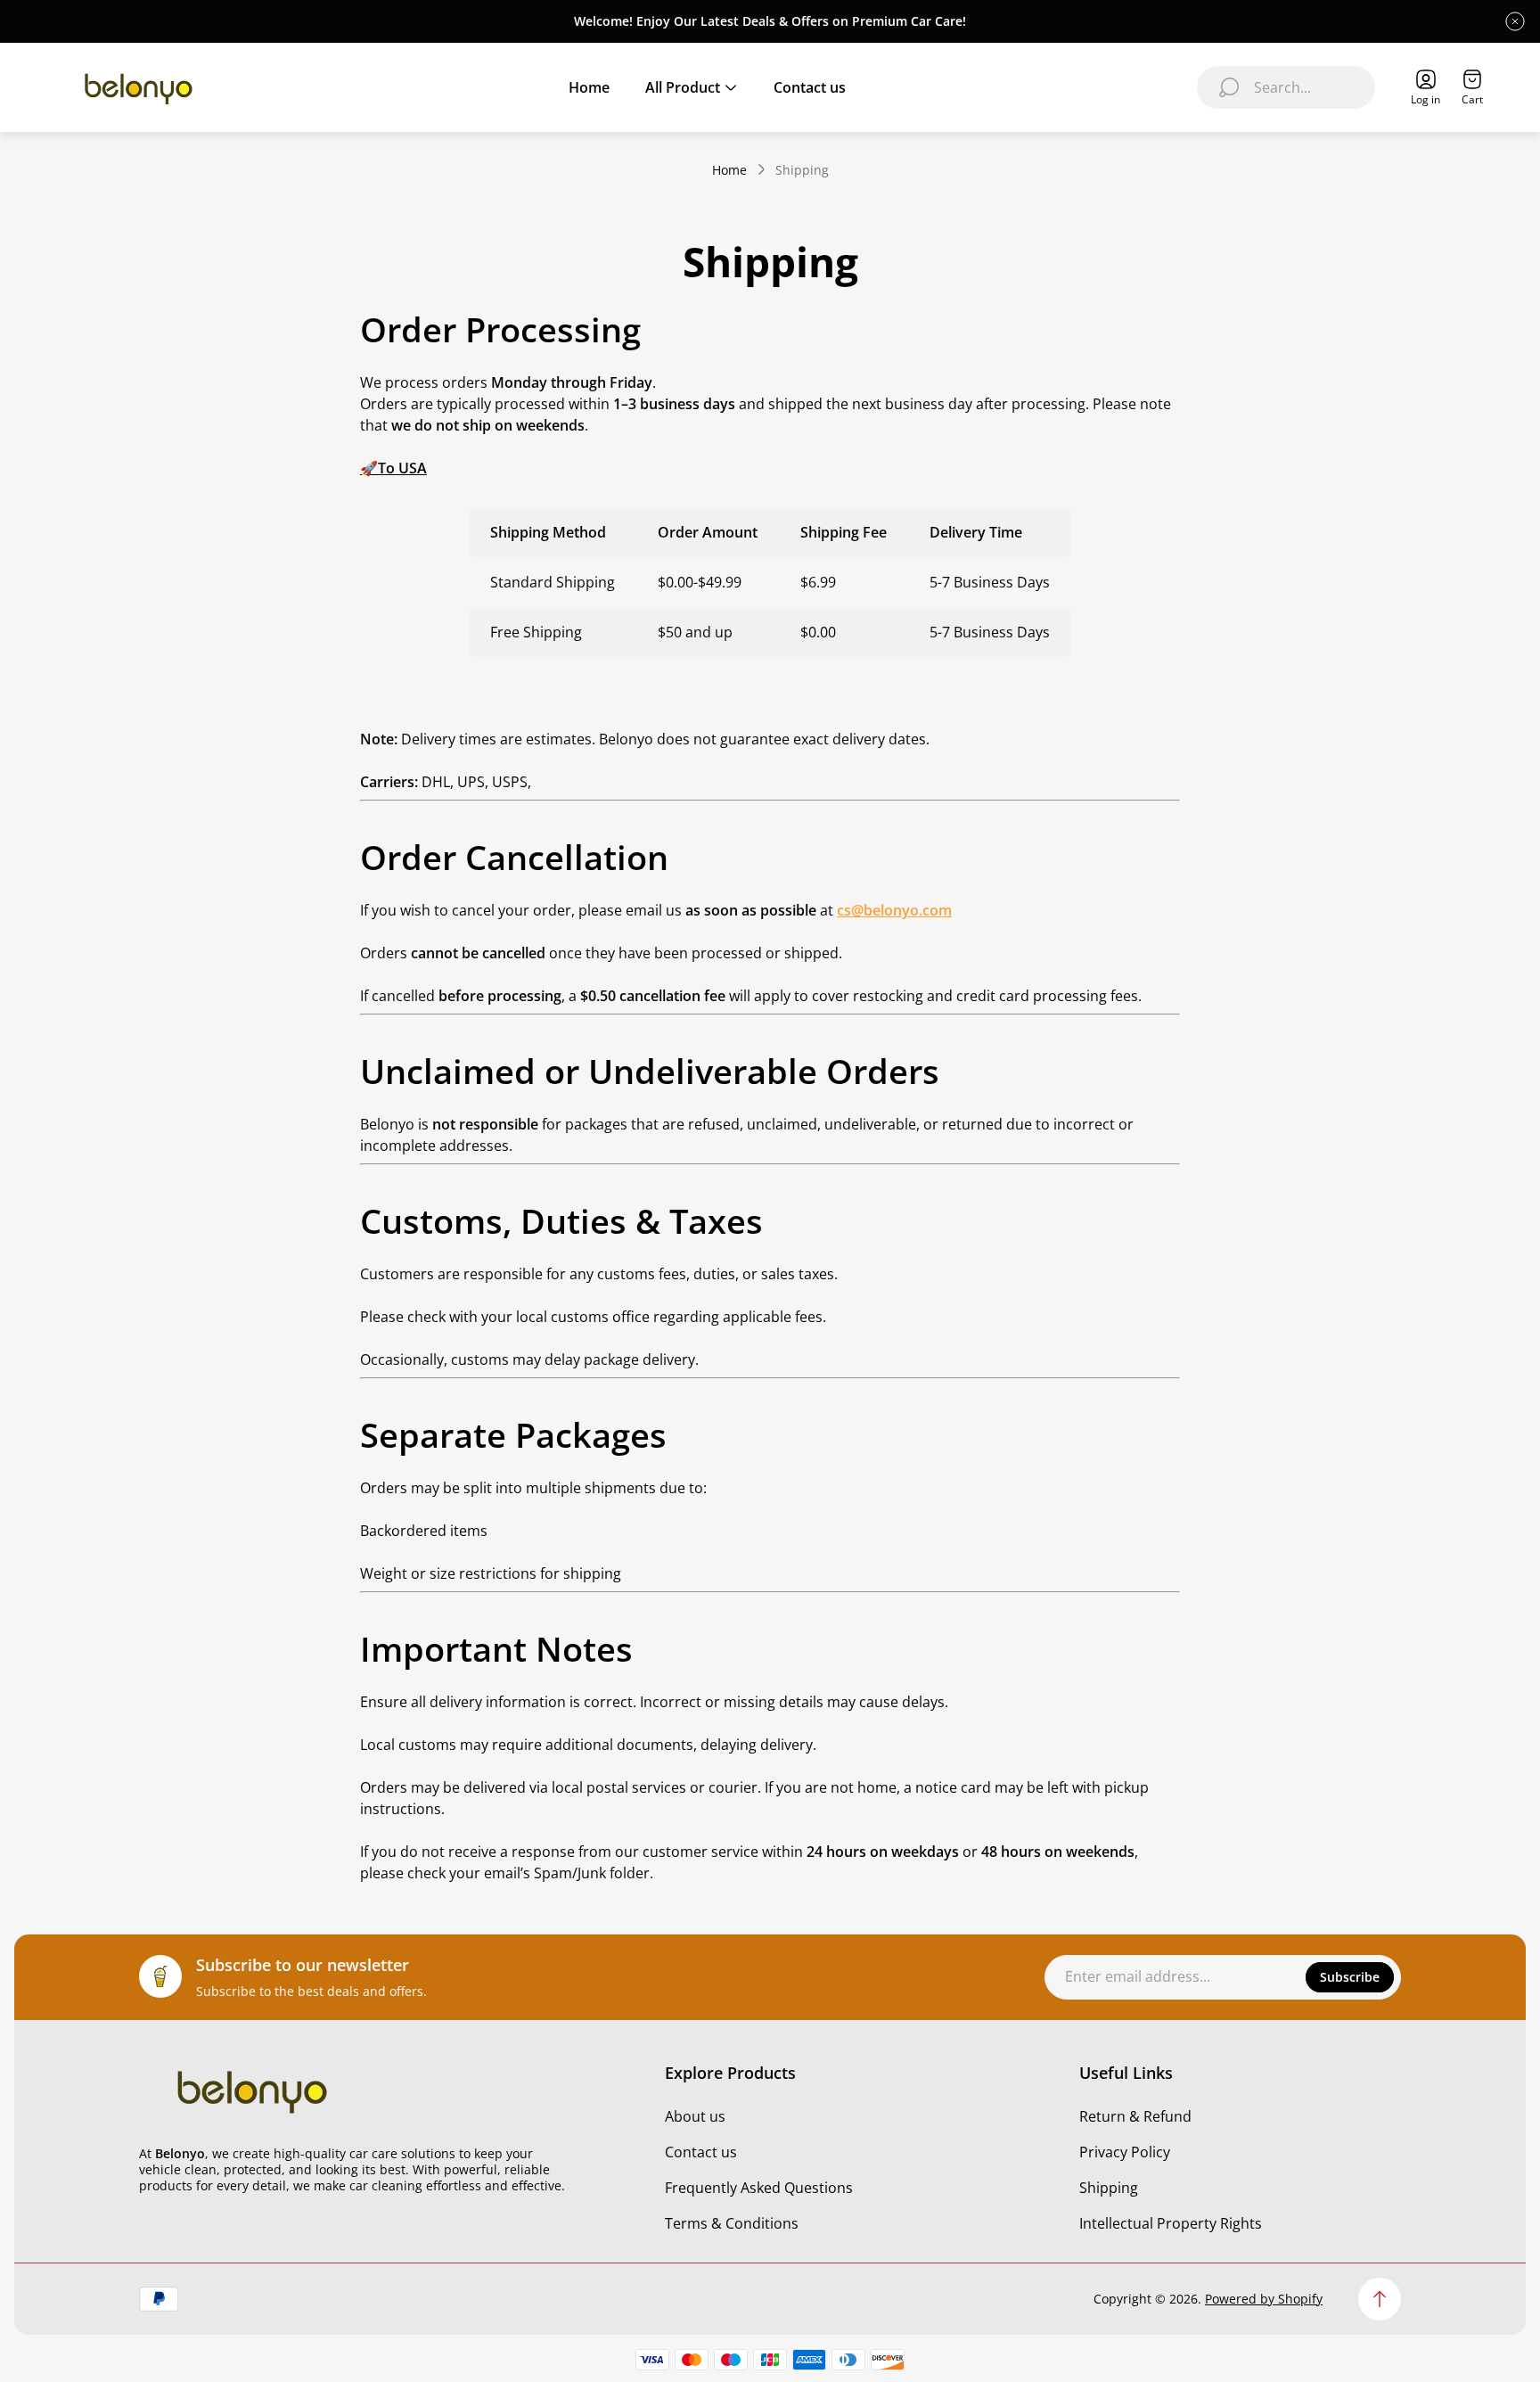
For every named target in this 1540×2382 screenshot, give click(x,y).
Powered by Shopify (1264, 2299)
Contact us (701, 2152)
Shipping (1109, 2188)
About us (695, 2116)
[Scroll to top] (1380, 2299)
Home (729, 170)
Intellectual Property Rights (1171, 2223)
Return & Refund (1135, 2116)
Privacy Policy (1125, 2152)
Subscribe (1350, 1977)
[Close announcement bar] (1515, 21)
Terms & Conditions (732, 2223)
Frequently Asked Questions (759, 2188)
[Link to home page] (250, 2090)
